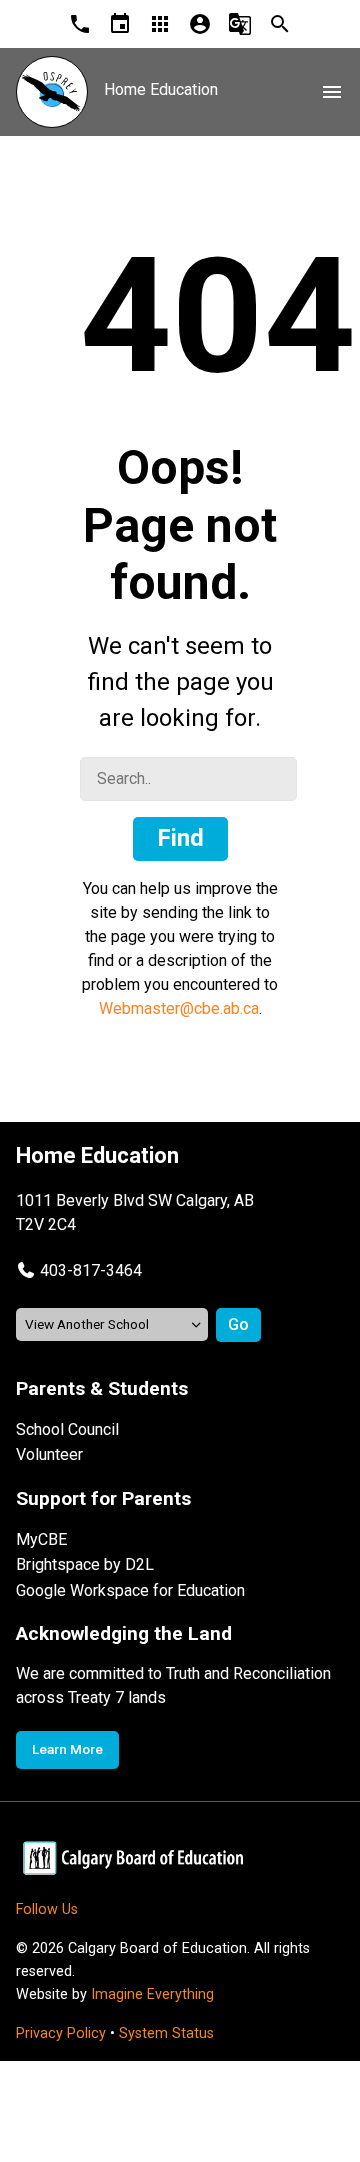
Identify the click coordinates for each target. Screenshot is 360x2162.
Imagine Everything (152, 1994)
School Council (67, 1429)
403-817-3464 (91, 1270)
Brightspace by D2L (85, 1564)
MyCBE (41, 1539)
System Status (166, 2033)
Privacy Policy (61, 2033)
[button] (79, 1270)
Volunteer (49, 1454)
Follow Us (47, 1909)
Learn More (67, 1749)
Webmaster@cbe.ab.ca (179, 1008)
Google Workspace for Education (130, 1590)
